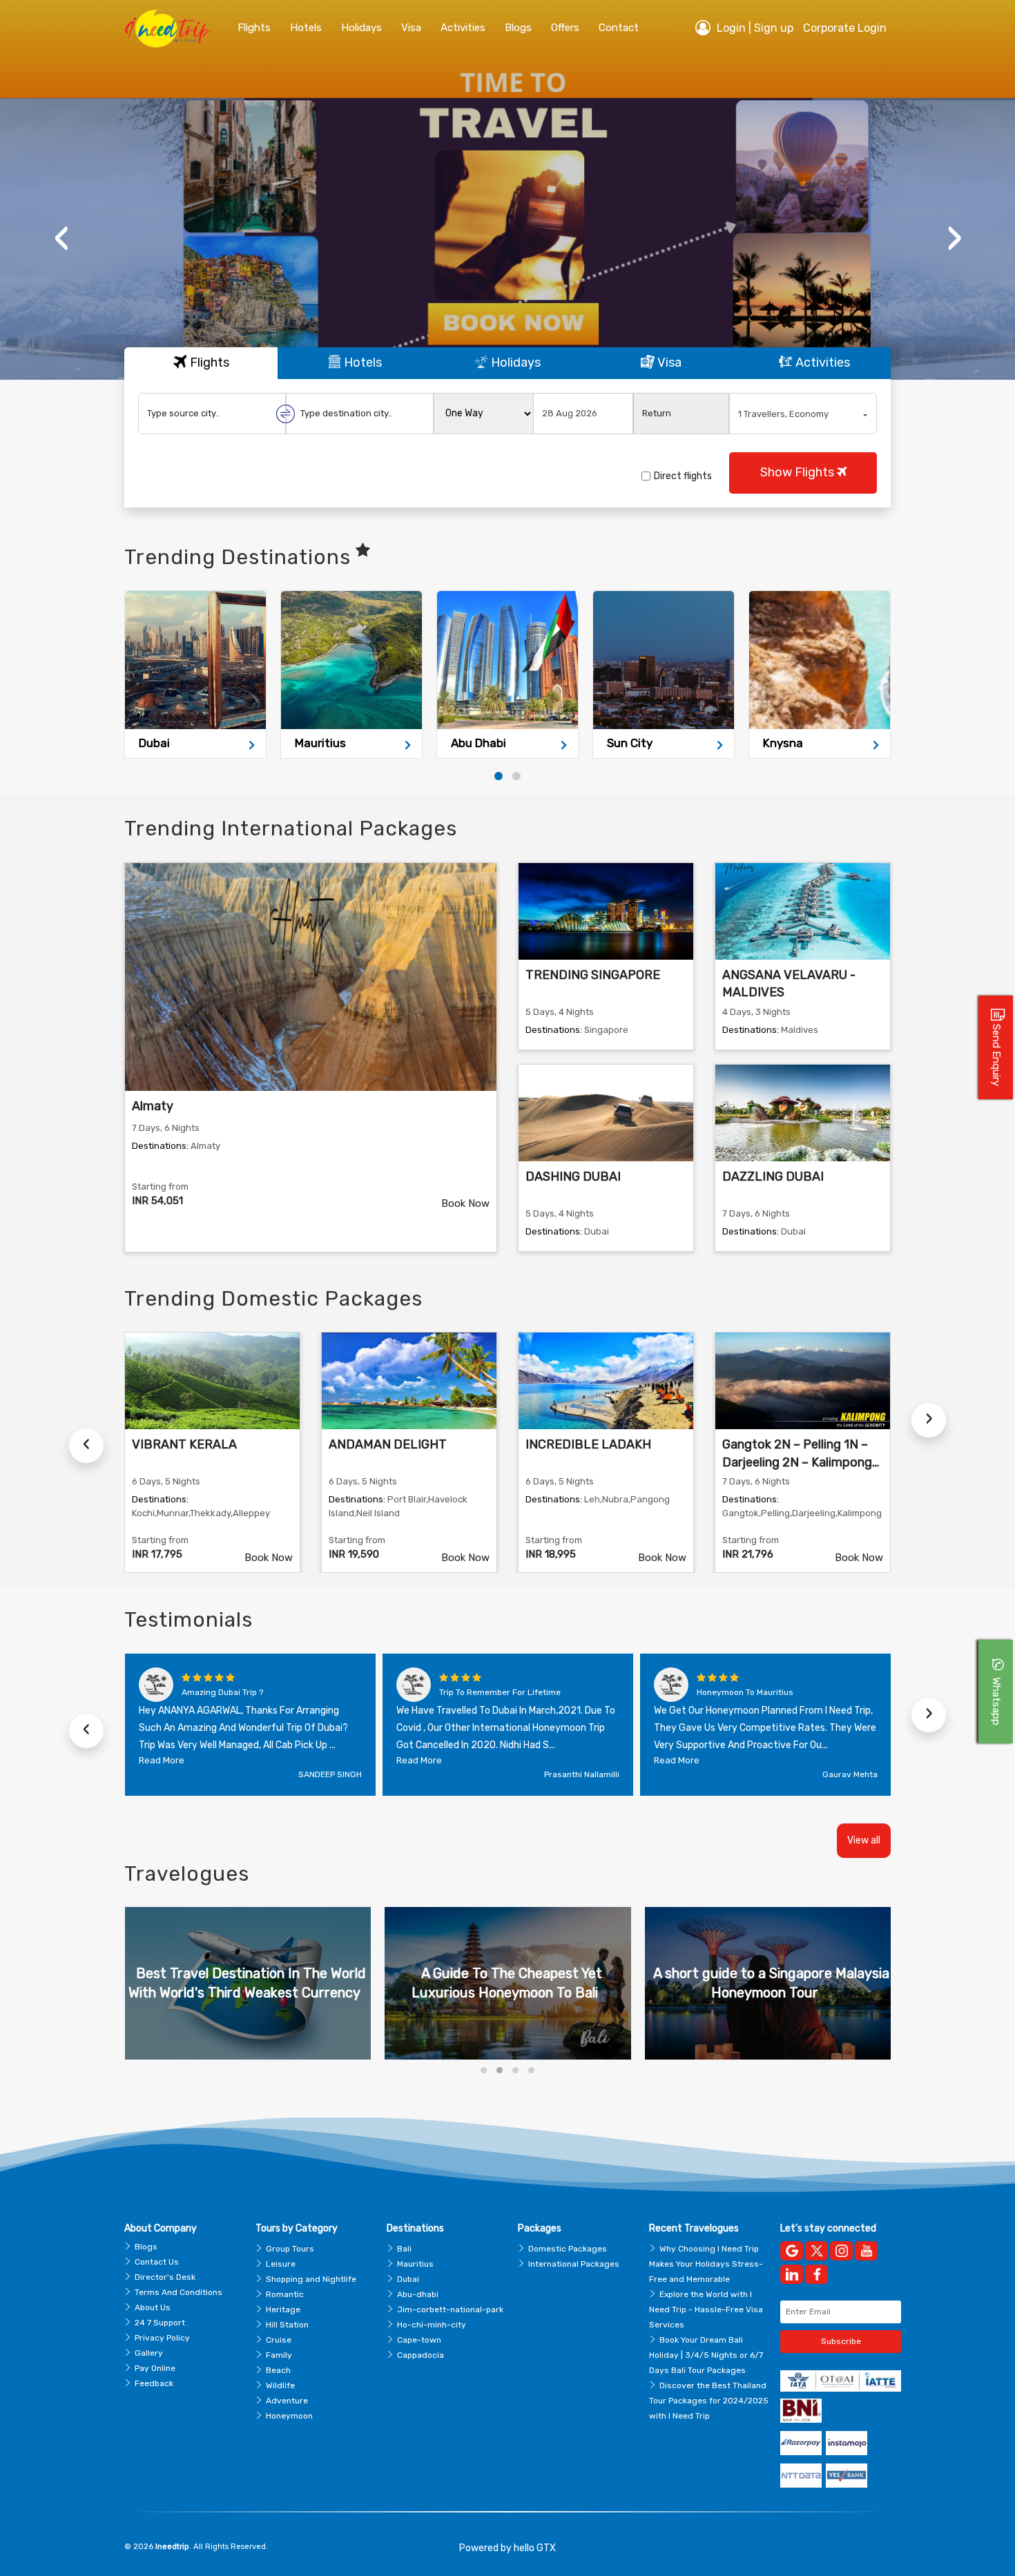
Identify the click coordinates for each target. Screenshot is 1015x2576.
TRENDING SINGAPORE (593, 975)
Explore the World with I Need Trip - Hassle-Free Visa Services (706, 2309)
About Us (153, 2307)
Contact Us (157, 2262)
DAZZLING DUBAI (773, 1176)
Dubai (408, 2279)
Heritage (283, 2309)
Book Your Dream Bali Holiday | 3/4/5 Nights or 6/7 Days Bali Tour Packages (706, 2355)
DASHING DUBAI (573, 1176)
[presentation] (61, 238)
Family (279, 2355)
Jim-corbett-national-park (450, 2309)
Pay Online (155, 2368)
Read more (162, 1760)
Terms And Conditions (178, 2292)
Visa (411, 28)
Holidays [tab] (514, 362)
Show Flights (799, 472)
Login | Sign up (754, 28)
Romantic (285, 2294)
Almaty (153, 1106)
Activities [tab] (821, 362)
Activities (463, 28)
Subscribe (841, 2341)
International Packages (574, 2264)
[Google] (792, 2251)
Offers (565, 28)
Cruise (279, 2340)
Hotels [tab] (361, 362)
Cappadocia (420, 2355)
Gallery (149, 2353)
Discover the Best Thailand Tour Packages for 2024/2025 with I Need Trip (709, 2401)
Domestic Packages (568, 2249)
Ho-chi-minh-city (432, 2325)
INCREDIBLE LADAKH (588, 1444)
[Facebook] (816, 2274)
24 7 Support (160, 2323)
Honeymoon (289, 2416)
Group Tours (290, 2249)
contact (619, 28)
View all (864, 1840)
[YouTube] (866, 2251)
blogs (518, 28)
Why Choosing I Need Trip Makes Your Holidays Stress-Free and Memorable (706, 2264)
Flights (254, 28)
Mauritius (415, 2264)
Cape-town (419, 2340)
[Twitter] (816, 2251)
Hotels (306, 28)
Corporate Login (845, 28)
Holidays (361, 28)
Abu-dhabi (418, 2294)
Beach (278, 2370)
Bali (404, 2249)
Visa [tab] (668, 362)
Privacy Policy (162, 2338)
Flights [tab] (208, 362)
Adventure (287, 2401)
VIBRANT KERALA (184, 1444)
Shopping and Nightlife (311, 2279)
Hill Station (287, 2325)
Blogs (146, 2247)
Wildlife (280, 2385)
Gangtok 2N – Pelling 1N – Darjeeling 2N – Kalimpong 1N (797, 1462)
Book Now (465, 1203)
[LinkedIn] (792, 2274)
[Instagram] (841, 2251)
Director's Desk (165, 2277)
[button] (499, 776)
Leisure (281, 2264)
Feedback (154, 2383)
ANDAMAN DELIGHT (388, 1444)
